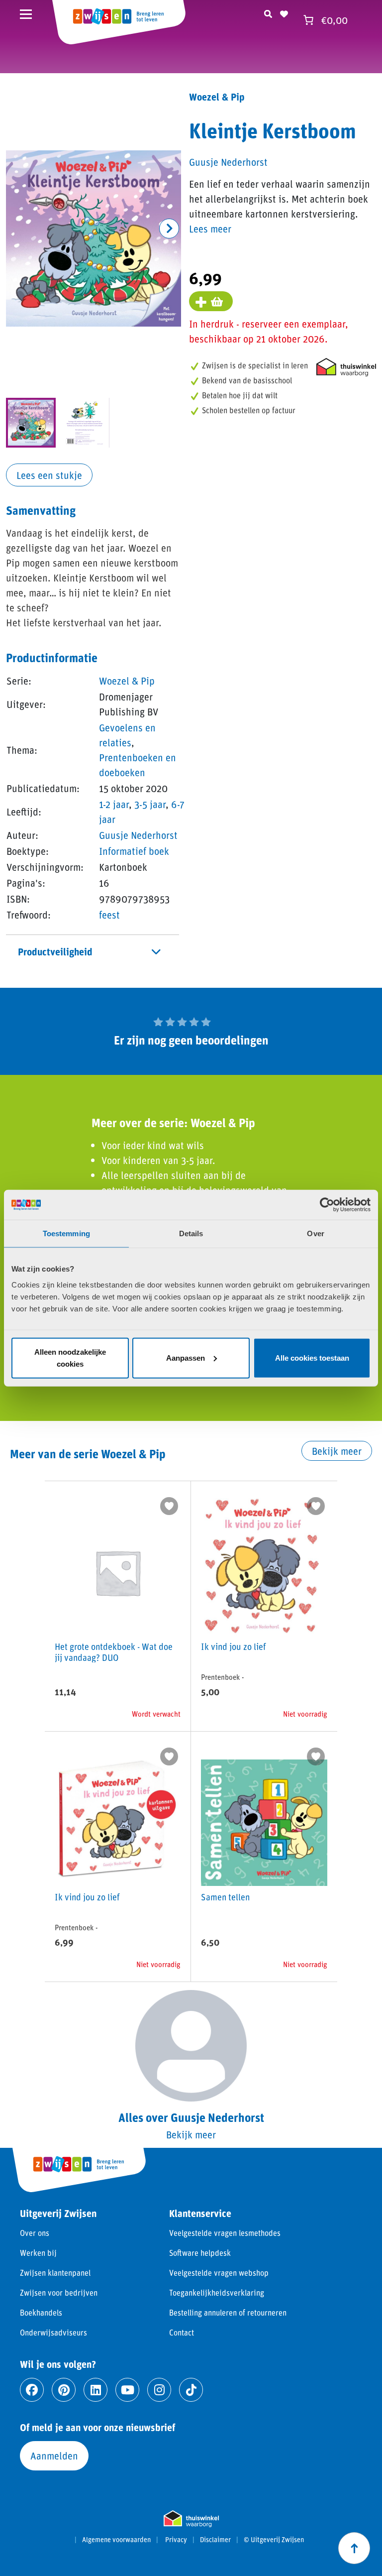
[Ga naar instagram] (159, 2390)
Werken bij (38, 2253)
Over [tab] (315, 1233)
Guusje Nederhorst (138, 835)
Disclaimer (215, 2540)
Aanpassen (186, 1357)
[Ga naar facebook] (32, 2390)
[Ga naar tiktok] (191, 2390)
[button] (169, 229)
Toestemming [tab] (66, 1233)
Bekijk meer (337, 1451)
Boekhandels (41, 2312)
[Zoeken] (268, 12)
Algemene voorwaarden (116, 2540)
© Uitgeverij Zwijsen (274, 2540)
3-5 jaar (150, 804)
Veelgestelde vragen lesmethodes (225, 2233)
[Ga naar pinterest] (64, 2390)
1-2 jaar (114, 804)
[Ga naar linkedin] (95, 2390)
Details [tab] (191, 1233)
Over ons (35, 2233)
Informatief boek (134, 851)
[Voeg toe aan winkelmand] (211, 301)
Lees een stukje (49, 475)
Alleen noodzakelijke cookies (70, 1357)
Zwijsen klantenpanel (55, 2273)
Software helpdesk (200, 2253)
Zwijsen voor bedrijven (59, 2292)
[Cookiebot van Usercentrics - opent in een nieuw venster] (327, 1205)
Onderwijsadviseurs (53, 2332)
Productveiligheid (55, 951)
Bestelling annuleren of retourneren (228, 2312)
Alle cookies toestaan (312, 1357)
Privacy (176, 2540)
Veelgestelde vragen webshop (219, 2273)
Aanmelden (54, 2456)
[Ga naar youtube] (127, 2390)
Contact (182, 2332)
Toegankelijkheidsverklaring (217, 2292)
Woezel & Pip (127, 681)
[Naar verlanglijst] (284, 12)
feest (109, 915)
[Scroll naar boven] (354, 2548)
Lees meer (210, 229)
